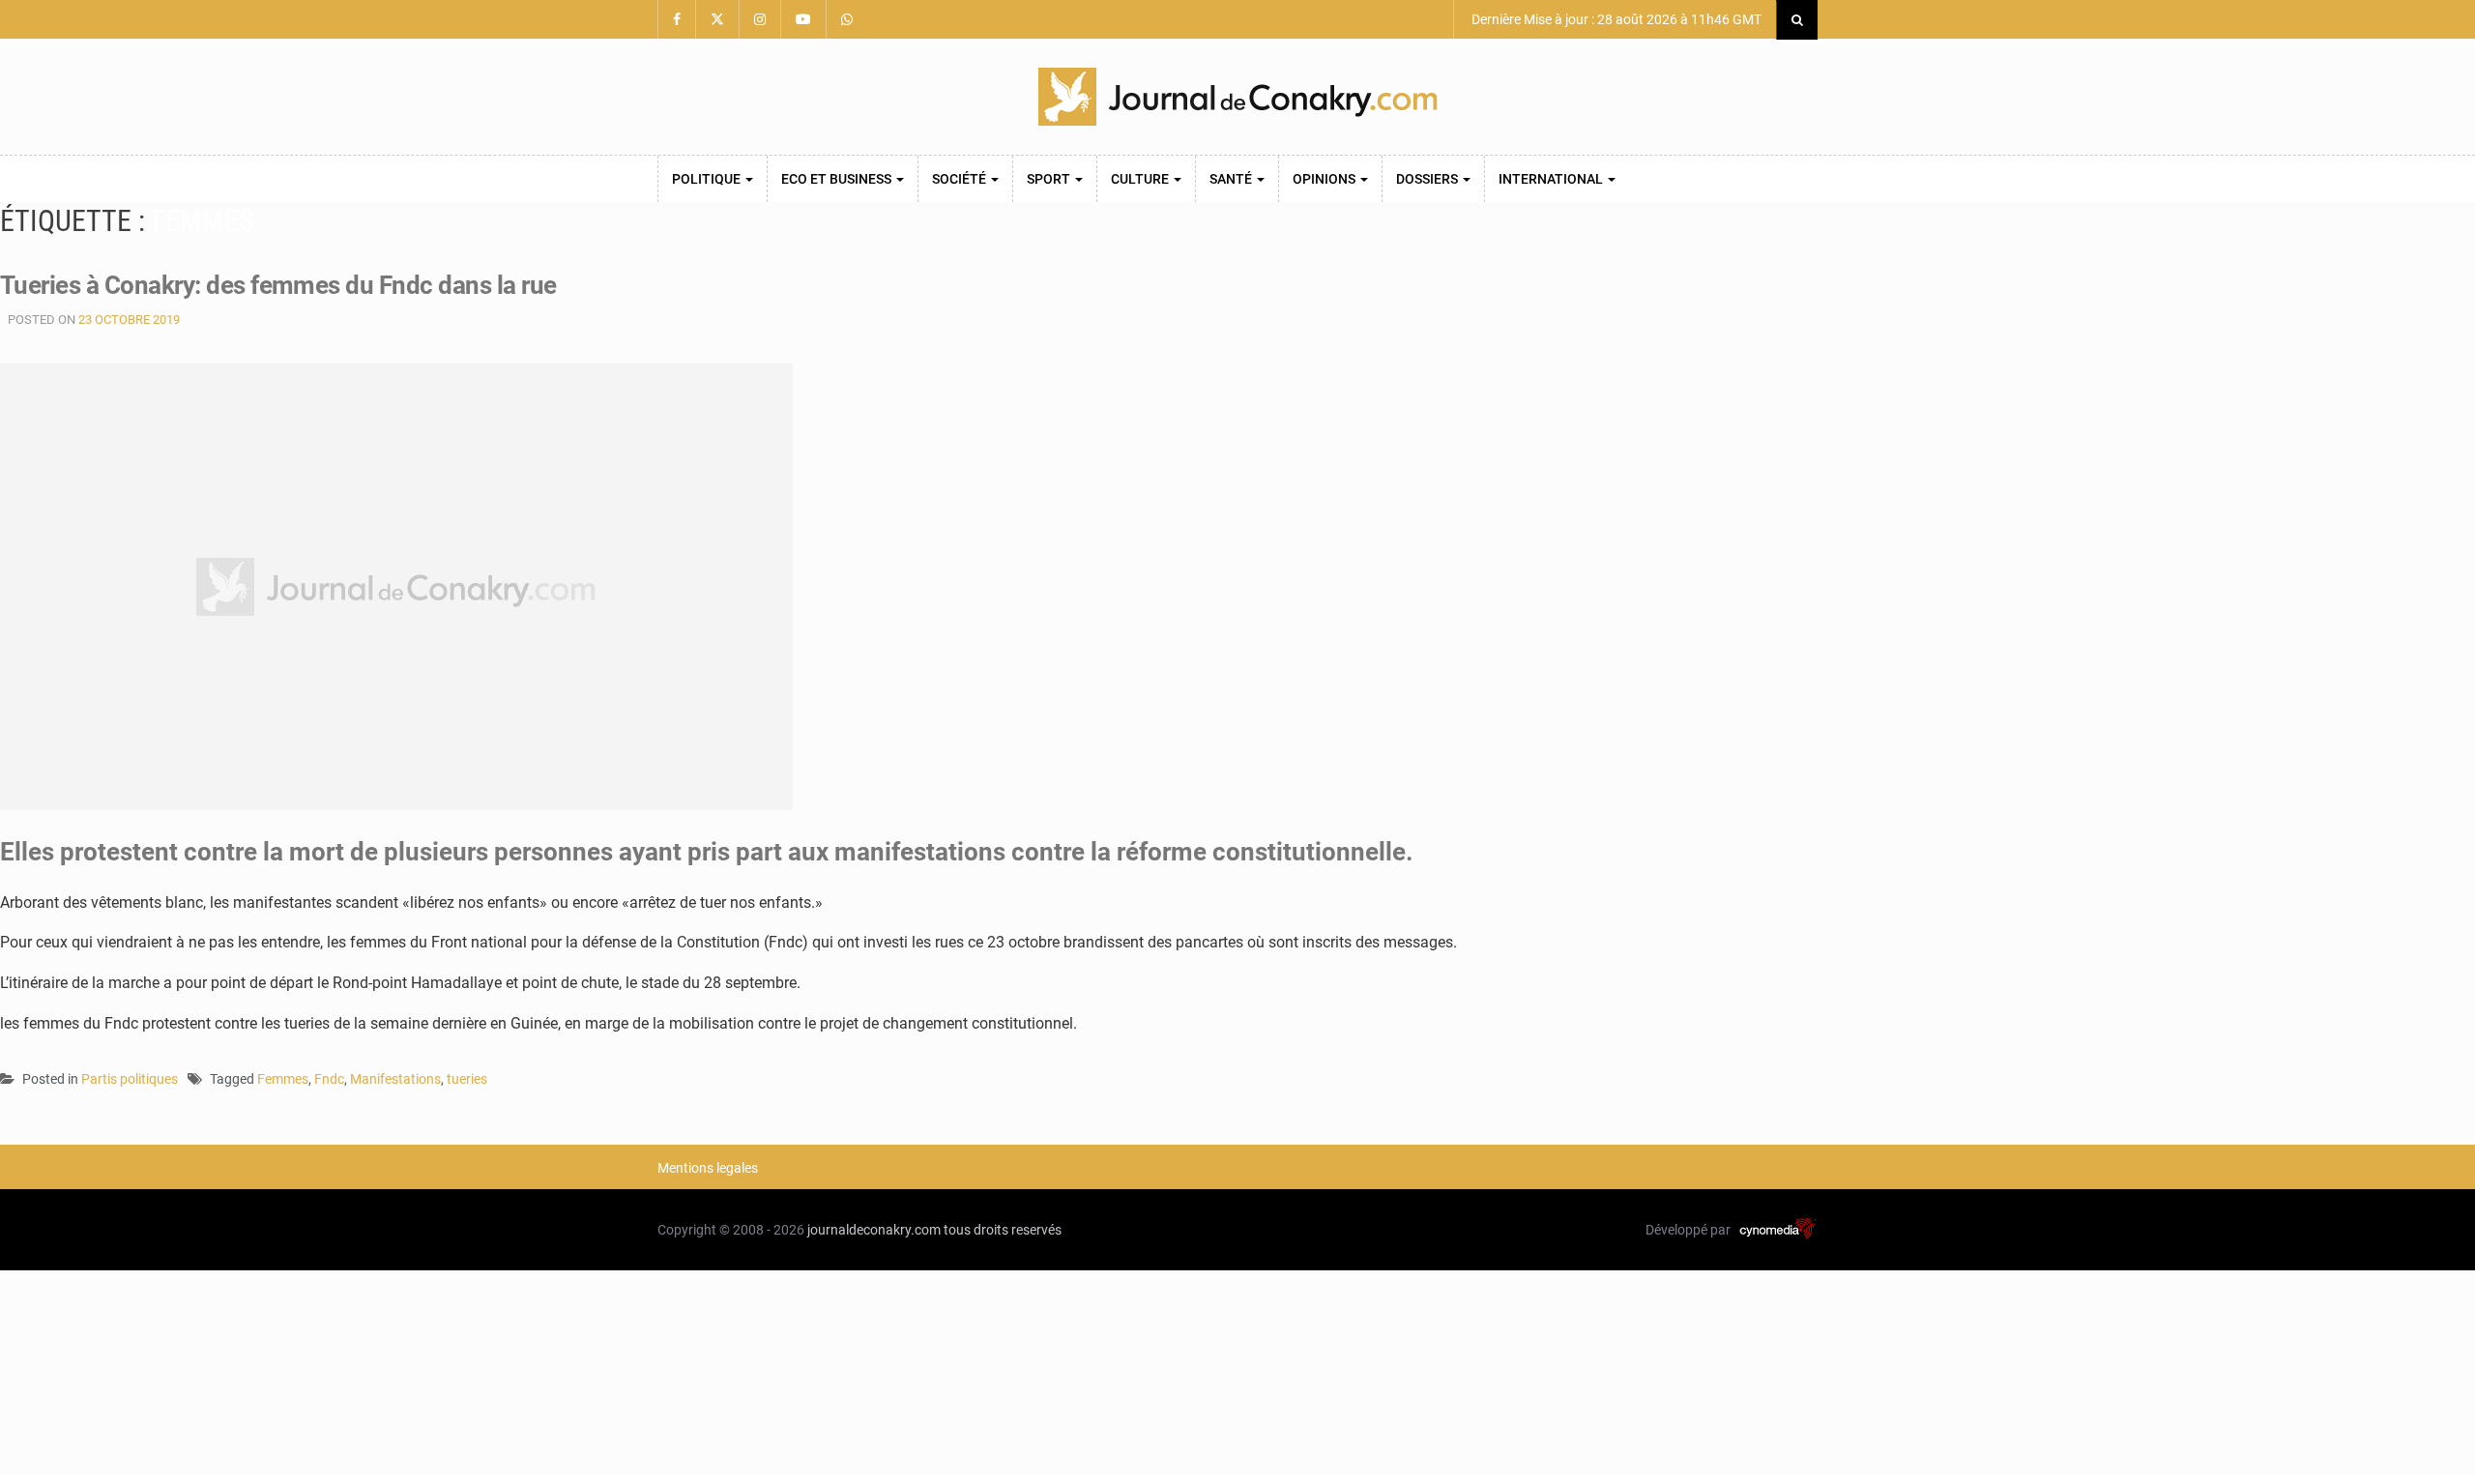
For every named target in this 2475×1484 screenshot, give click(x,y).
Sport (1050, 179)
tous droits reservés (1003, 1230)
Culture (1141, 179)
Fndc (329, 1079)
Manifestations (395, 1079)
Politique (708, 179)
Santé (1232, 179)
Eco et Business (838, 179)
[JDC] (1237, 97)
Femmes (283, 1079)
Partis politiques (130, 1079)
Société (961, 179)
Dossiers (1428, 179)
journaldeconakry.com (874, 1230)
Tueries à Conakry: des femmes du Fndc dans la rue (278, 285)
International (1552, 179)
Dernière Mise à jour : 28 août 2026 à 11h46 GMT (1615, 19)
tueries (467, 1079)
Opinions (1325, 179)
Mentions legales (708, 1168)
